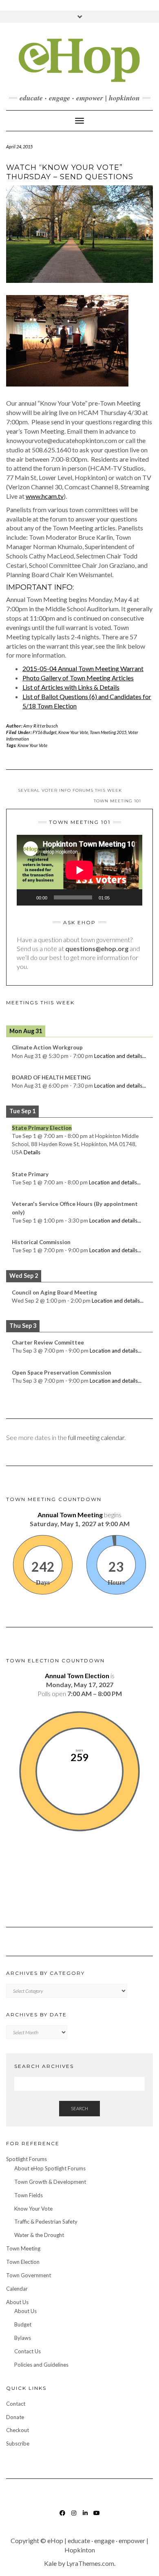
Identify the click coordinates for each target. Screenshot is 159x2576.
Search (79, 2108)
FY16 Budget (45, 732)
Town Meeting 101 (117, 801)
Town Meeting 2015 (108, 732)
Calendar (17, 2289)
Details (32, 1152)
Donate (15, 2417)
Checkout (18, 2430)
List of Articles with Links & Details (71, 687)
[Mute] (119, 897)
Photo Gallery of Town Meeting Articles (78, 678)
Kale (50, 2563)
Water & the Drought (39, 2235)
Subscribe (18, 2444)
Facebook (63, 2517)
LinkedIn (85, 2517)
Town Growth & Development (50, 2182)
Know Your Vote (73, 732)
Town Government (29, 2275)
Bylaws (23, 2338)
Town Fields (29, 2195)
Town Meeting (23, 2248)
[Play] (27, 897)
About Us (17, 2302)
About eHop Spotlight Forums (50, 2168)
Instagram (74, 2517)
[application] (79, 870)
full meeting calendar (96, 1437)
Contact (16, 2404)
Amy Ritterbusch (41, 726)
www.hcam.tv (45, 496)
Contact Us (28, 2351)
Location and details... (120, 1056)
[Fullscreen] (132, 897)
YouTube (97, 2517)
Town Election (23, 2262)
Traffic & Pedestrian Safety (46, 2222)
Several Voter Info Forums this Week (70, 790)
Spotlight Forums (26, 2159)
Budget (23, 2324)
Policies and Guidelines (41, 2365)
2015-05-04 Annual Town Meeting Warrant (83, 668)
